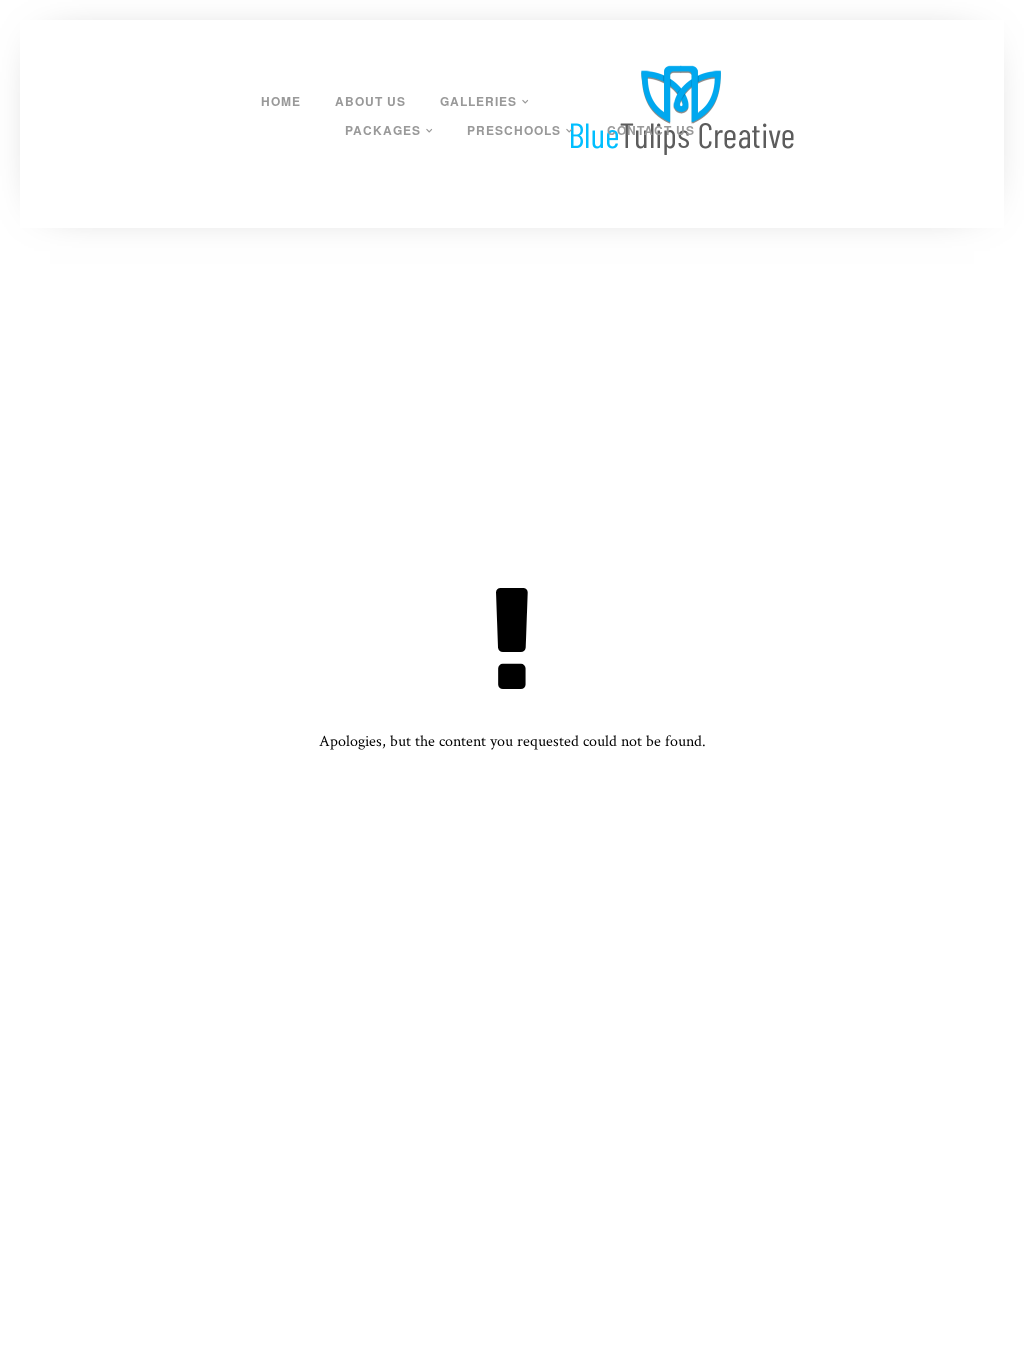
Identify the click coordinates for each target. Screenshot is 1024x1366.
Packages (383, 130)
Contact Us (651, 130)
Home (281, 101)
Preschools (514, 130)
